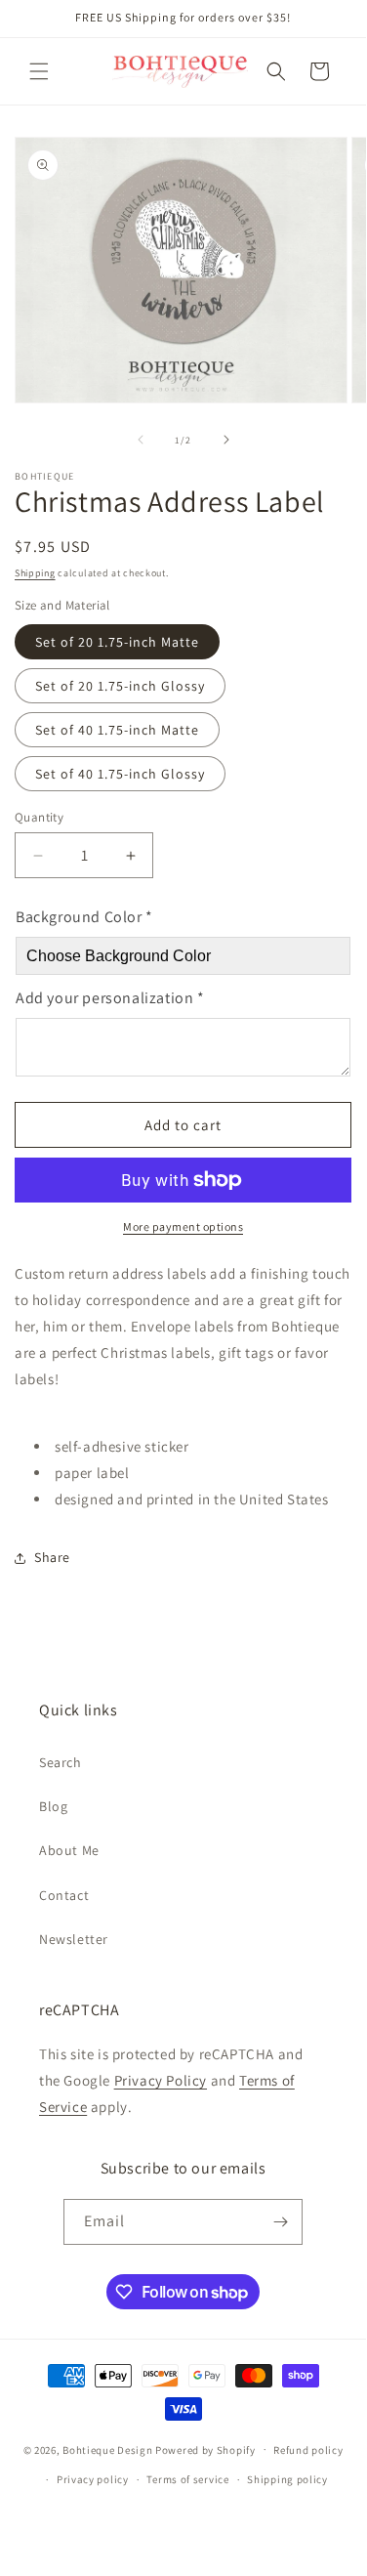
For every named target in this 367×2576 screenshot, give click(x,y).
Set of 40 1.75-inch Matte (117, 730)
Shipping (35, 573)
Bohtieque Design (107, 2449)
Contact (64, 1895)
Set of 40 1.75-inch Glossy (120, 774)
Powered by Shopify (205, 2449)
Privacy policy (93, 2479)
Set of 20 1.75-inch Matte (117, 642)
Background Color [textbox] (84, 917)
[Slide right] (226, 440)
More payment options (183, 1226)
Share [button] (52, 1557)
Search (61, 1762)
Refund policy (308, 2450)
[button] (39, 71)
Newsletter (74, 1939)
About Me (69, 1850)
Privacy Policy (161, 2080)
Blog (53, 1806)
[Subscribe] (280, 2222)
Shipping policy (287, 2479)
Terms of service (187, 2479)
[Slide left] (141, 440)
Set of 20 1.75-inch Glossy (120, 686)
